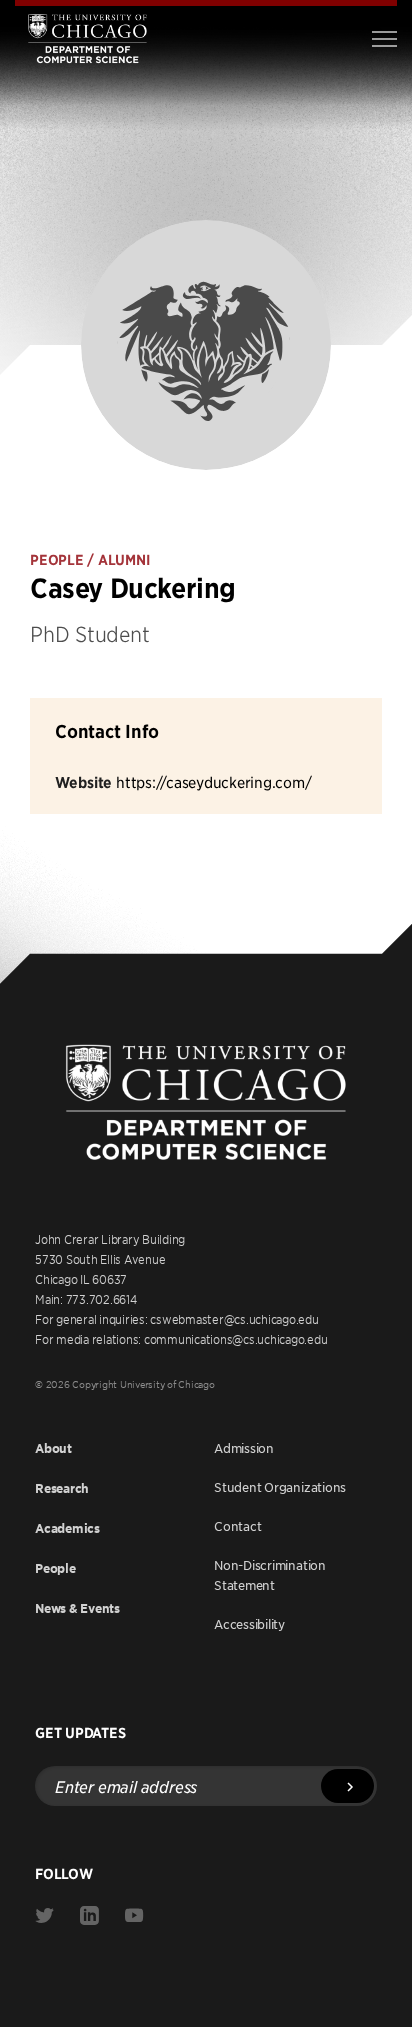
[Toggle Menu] (384, 39)
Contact (237, 1526)
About (53, 1448)
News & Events (77, 1608)
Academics (67, 1528)
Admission (244, 1448)
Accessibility (249, 1624)
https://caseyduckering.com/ (213, 781)
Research (62, 1488)
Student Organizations (280, 1487)
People (55, 1568)
